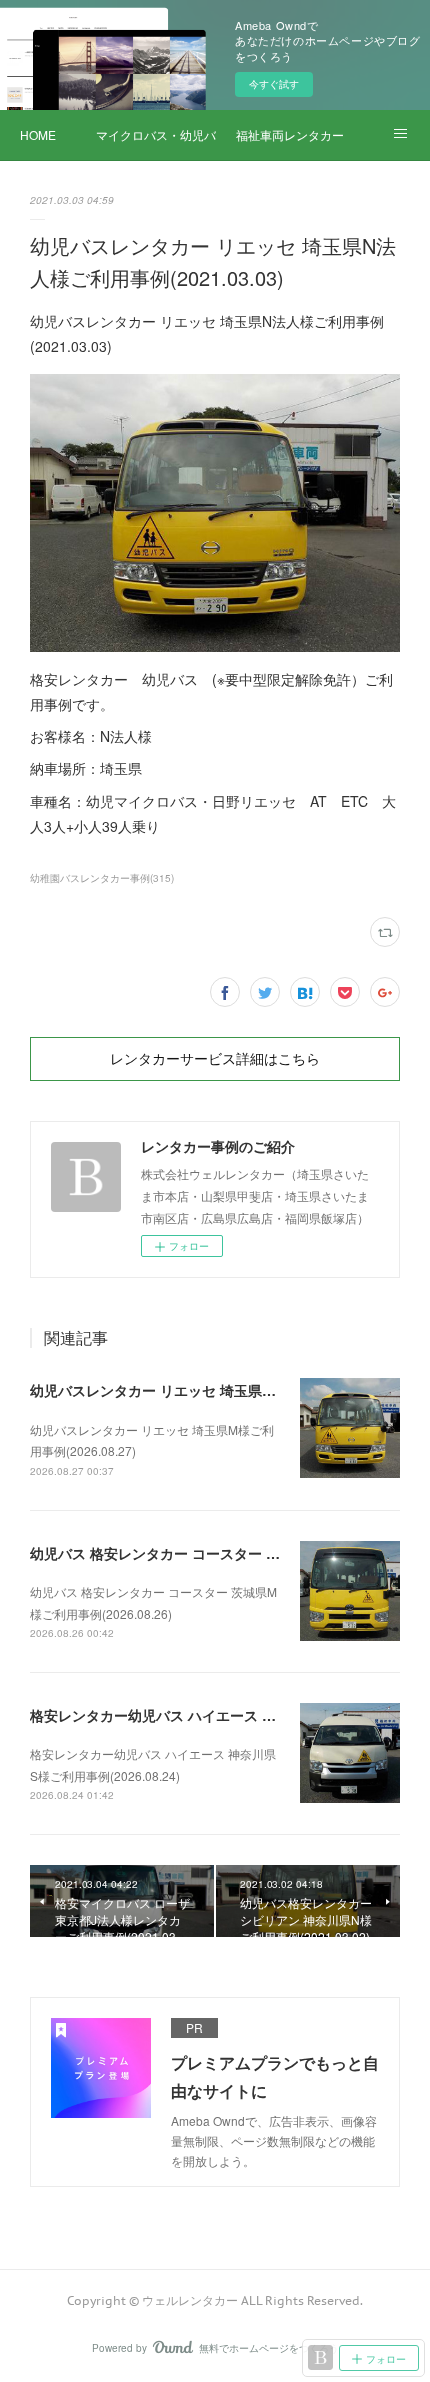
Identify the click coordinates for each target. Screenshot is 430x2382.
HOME (38, 134)
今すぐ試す (274, 84)
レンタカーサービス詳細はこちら (215, 1059)
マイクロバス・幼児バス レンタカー (156, 134)
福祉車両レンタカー (290, 134)
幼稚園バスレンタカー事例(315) (102, 878)
